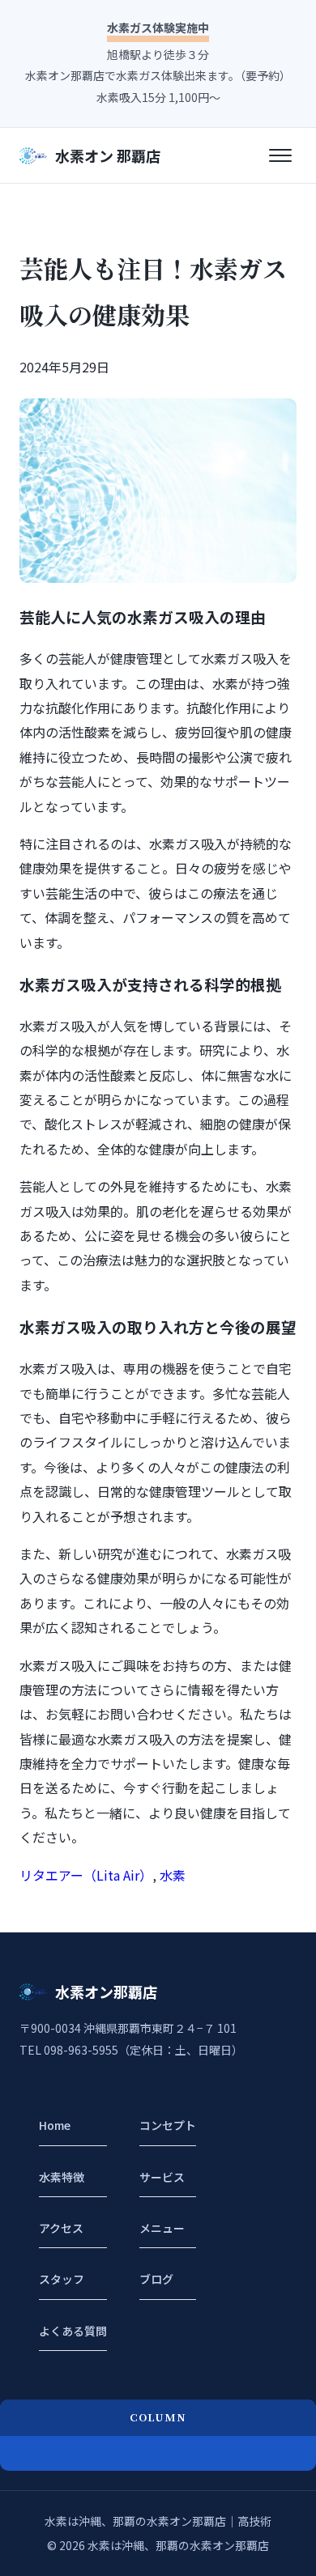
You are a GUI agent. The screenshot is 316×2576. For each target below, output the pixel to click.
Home (55, 2125)
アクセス (61, 2228)
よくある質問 (73, 2331)
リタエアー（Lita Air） (86, 1875)
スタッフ (62, 2279)
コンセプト (168, 2125)
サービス (162, 2177)
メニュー (162, 2228)
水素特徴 (62, 2177)
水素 (173, 1875)
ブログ (156, 2279)
